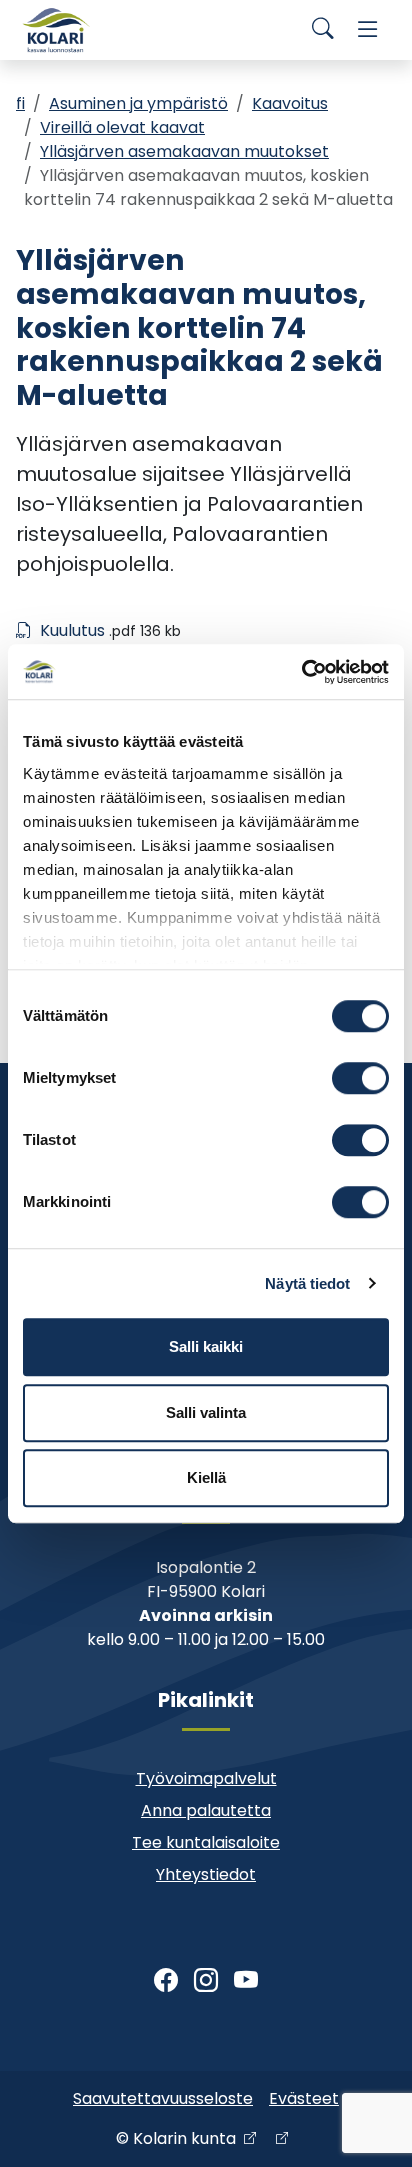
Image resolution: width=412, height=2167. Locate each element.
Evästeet (304, 2098)
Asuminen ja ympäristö (138, 103)
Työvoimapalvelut (206, 1778)
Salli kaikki (206, 1346)
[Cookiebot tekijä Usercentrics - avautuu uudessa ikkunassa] (301, 672)
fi (20, 103)
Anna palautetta (206, 1810)
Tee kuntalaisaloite (206, 1842)
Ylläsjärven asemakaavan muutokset (184, 151)
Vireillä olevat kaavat (122, 127)
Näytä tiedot (307, 1283)
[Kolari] (56, 30)
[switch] (360, 1078)
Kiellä (206, 1477)
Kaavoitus (290, 103)
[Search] (323, 30)
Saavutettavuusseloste (163, 2098)
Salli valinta (206, 1412)
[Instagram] (206, 1981)
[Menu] (368, 30)
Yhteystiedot (206, 1874)
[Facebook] (166, 1981)
